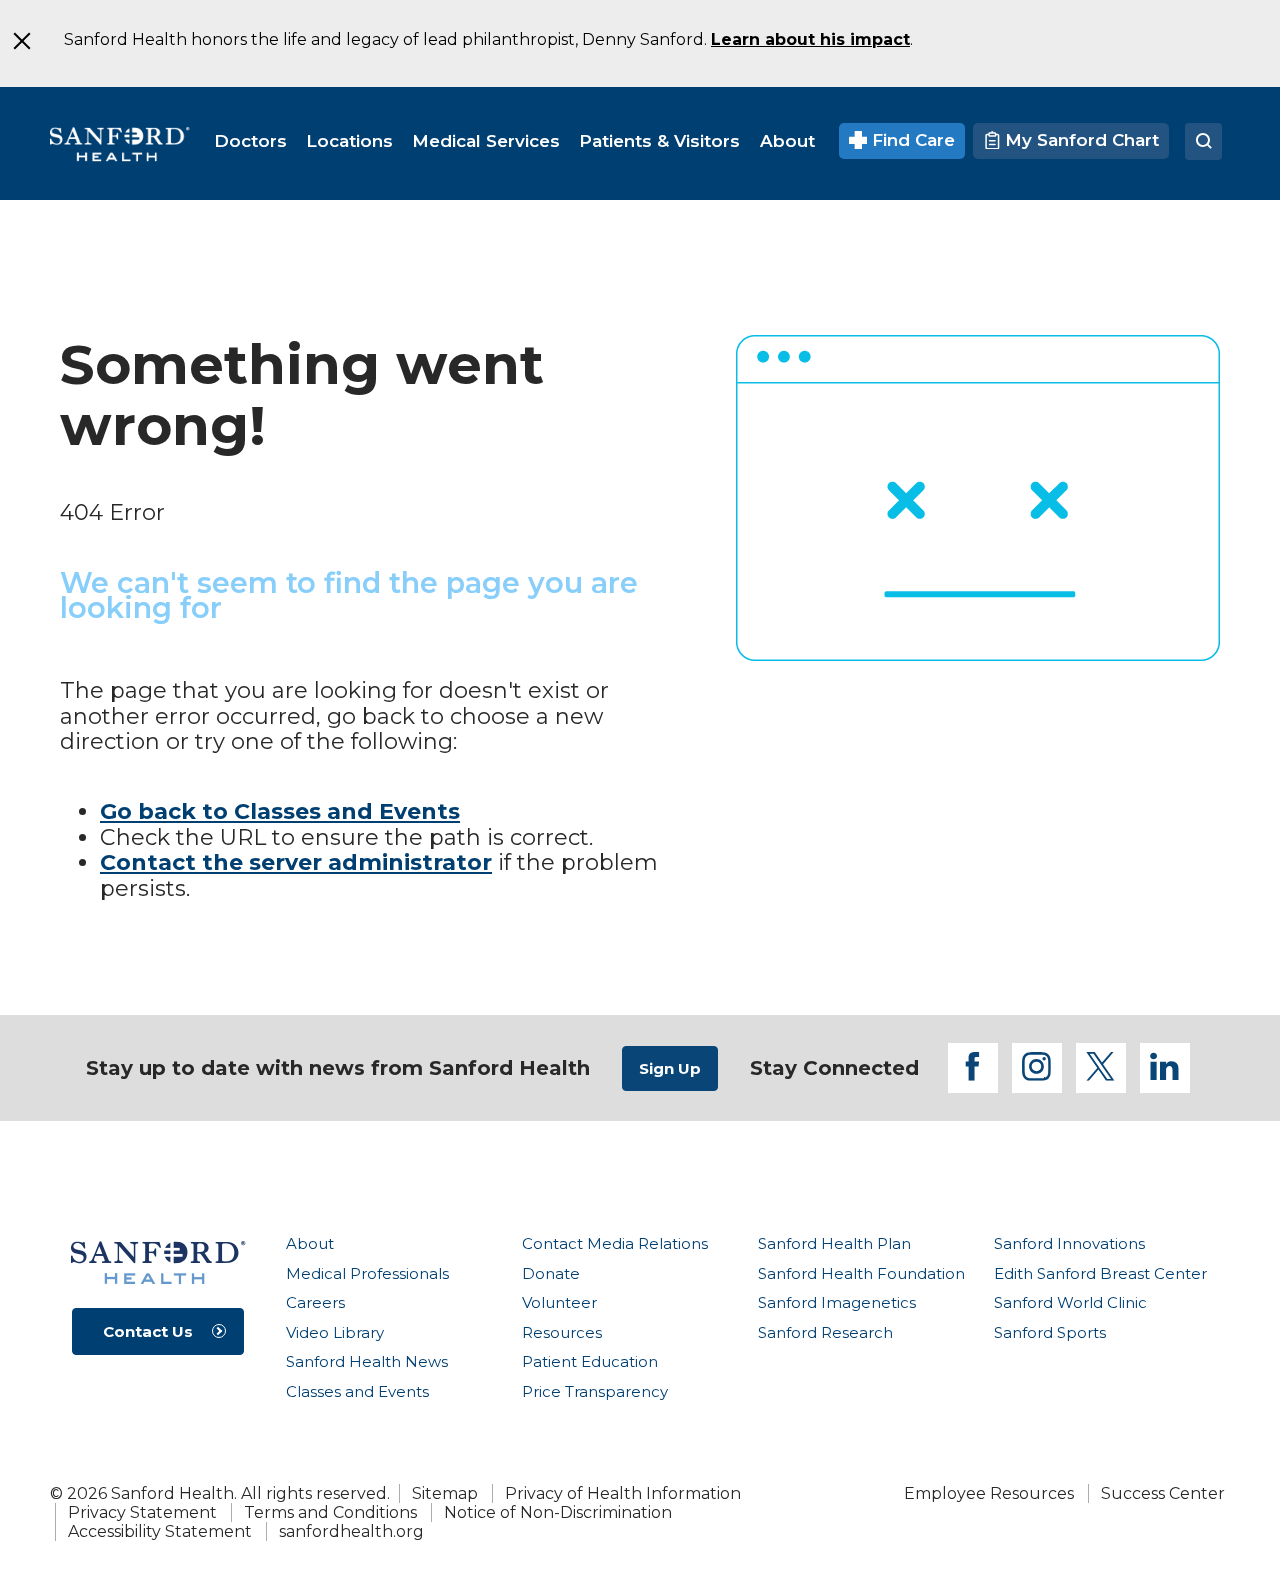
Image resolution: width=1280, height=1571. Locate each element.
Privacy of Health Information (623, 1493)
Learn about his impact (810, 39)
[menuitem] (250, 141)
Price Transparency (595, 1391)
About (310, 1243)
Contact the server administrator (296, 862)
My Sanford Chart (1079, 140)
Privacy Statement (142, 1512)
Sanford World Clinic (1070, 1302)
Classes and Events (357, 1391)
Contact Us (148, 1331)
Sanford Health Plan (834, 1243)
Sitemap (445, 1493)
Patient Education (590, 1361)
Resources (562, 1332)
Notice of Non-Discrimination (558, 1512)
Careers (315, 1302)
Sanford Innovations (1069, 1243)
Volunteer (559, 1302)
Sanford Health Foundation (861, 1273)
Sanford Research (825, 1332)
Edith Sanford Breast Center (1100, 1273)
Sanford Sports (1050, 1332)
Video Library (335, 1332)
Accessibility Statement (160, 1531)
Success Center (1163, 1493)
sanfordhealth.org (351, 1531)
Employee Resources (989, 1493)
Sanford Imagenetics (837, 1302)
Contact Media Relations (615, 1243)
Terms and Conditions (330, 1512)
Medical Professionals (367, 1273)
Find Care (911, 140)
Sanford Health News (367, 1361)
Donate (551, 1273)
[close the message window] (21, 41)
